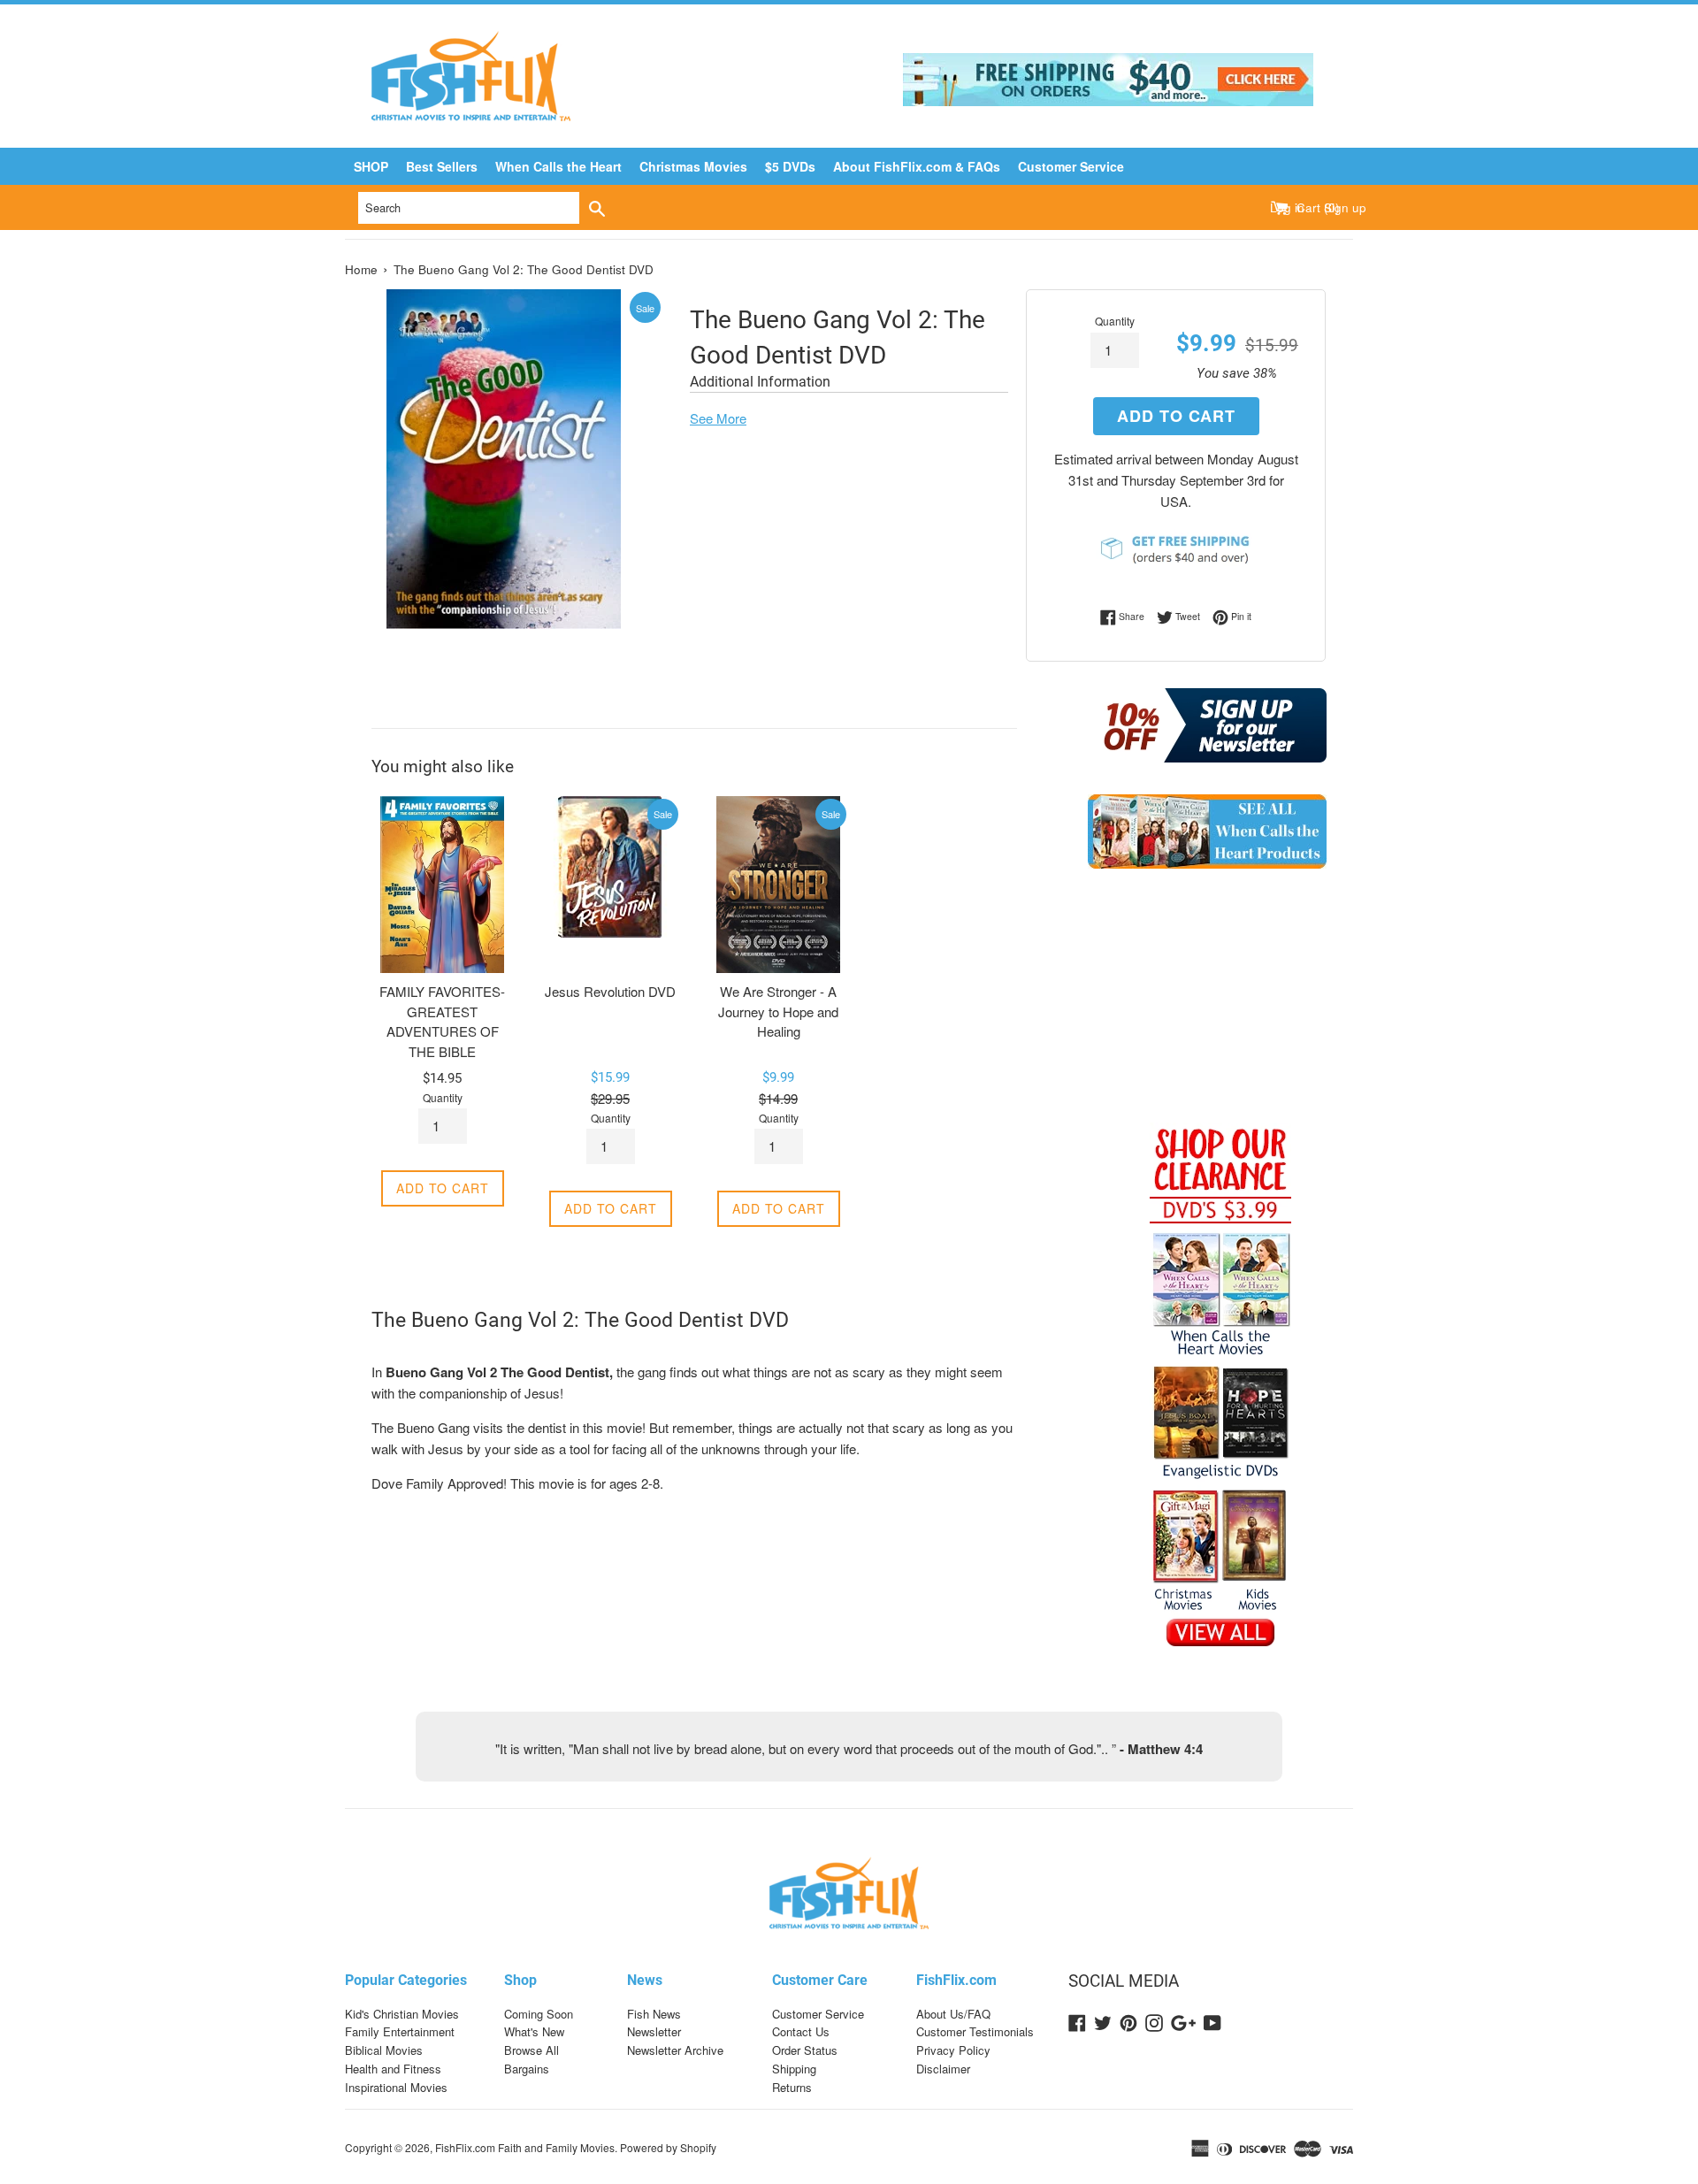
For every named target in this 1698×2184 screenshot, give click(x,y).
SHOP (371, 166)
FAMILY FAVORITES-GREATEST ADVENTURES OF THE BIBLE (442, 1021)
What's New (534, 2031)
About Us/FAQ (953, 2014)
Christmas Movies (693, 166)
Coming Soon (539, 2014)
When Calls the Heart (558, 166)
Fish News (654, 2014)
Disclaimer (943, 2069)
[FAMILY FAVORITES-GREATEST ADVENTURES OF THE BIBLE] (442, 885)
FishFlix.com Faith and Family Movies (525, 2147)
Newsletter (654, 2031)
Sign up (1345, 207)
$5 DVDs (790, 166)
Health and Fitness (393, 2069)
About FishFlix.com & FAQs (917, 166)
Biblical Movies (384, 2050)
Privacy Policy (953, 2050)
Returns (792, 2087)
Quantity (1115, 321)
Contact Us (801, 2031)
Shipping (794, 2069)
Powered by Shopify (668, 2147)
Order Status (805, 2050)
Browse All (532, 2050)
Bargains (527, 2069)
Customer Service (1071, 166)
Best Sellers (442, 166)
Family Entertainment (400, 2031)
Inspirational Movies (396, 2087)
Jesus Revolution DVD (610, 991)
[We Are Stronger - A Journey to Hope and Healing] (778, 885)
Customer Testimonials (975, 2031)
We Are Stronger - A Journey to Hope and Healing (778, 1011)
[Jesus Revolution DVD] (610, 885)
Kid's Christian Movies (402, 2014)
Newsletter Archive (675, 2050)
